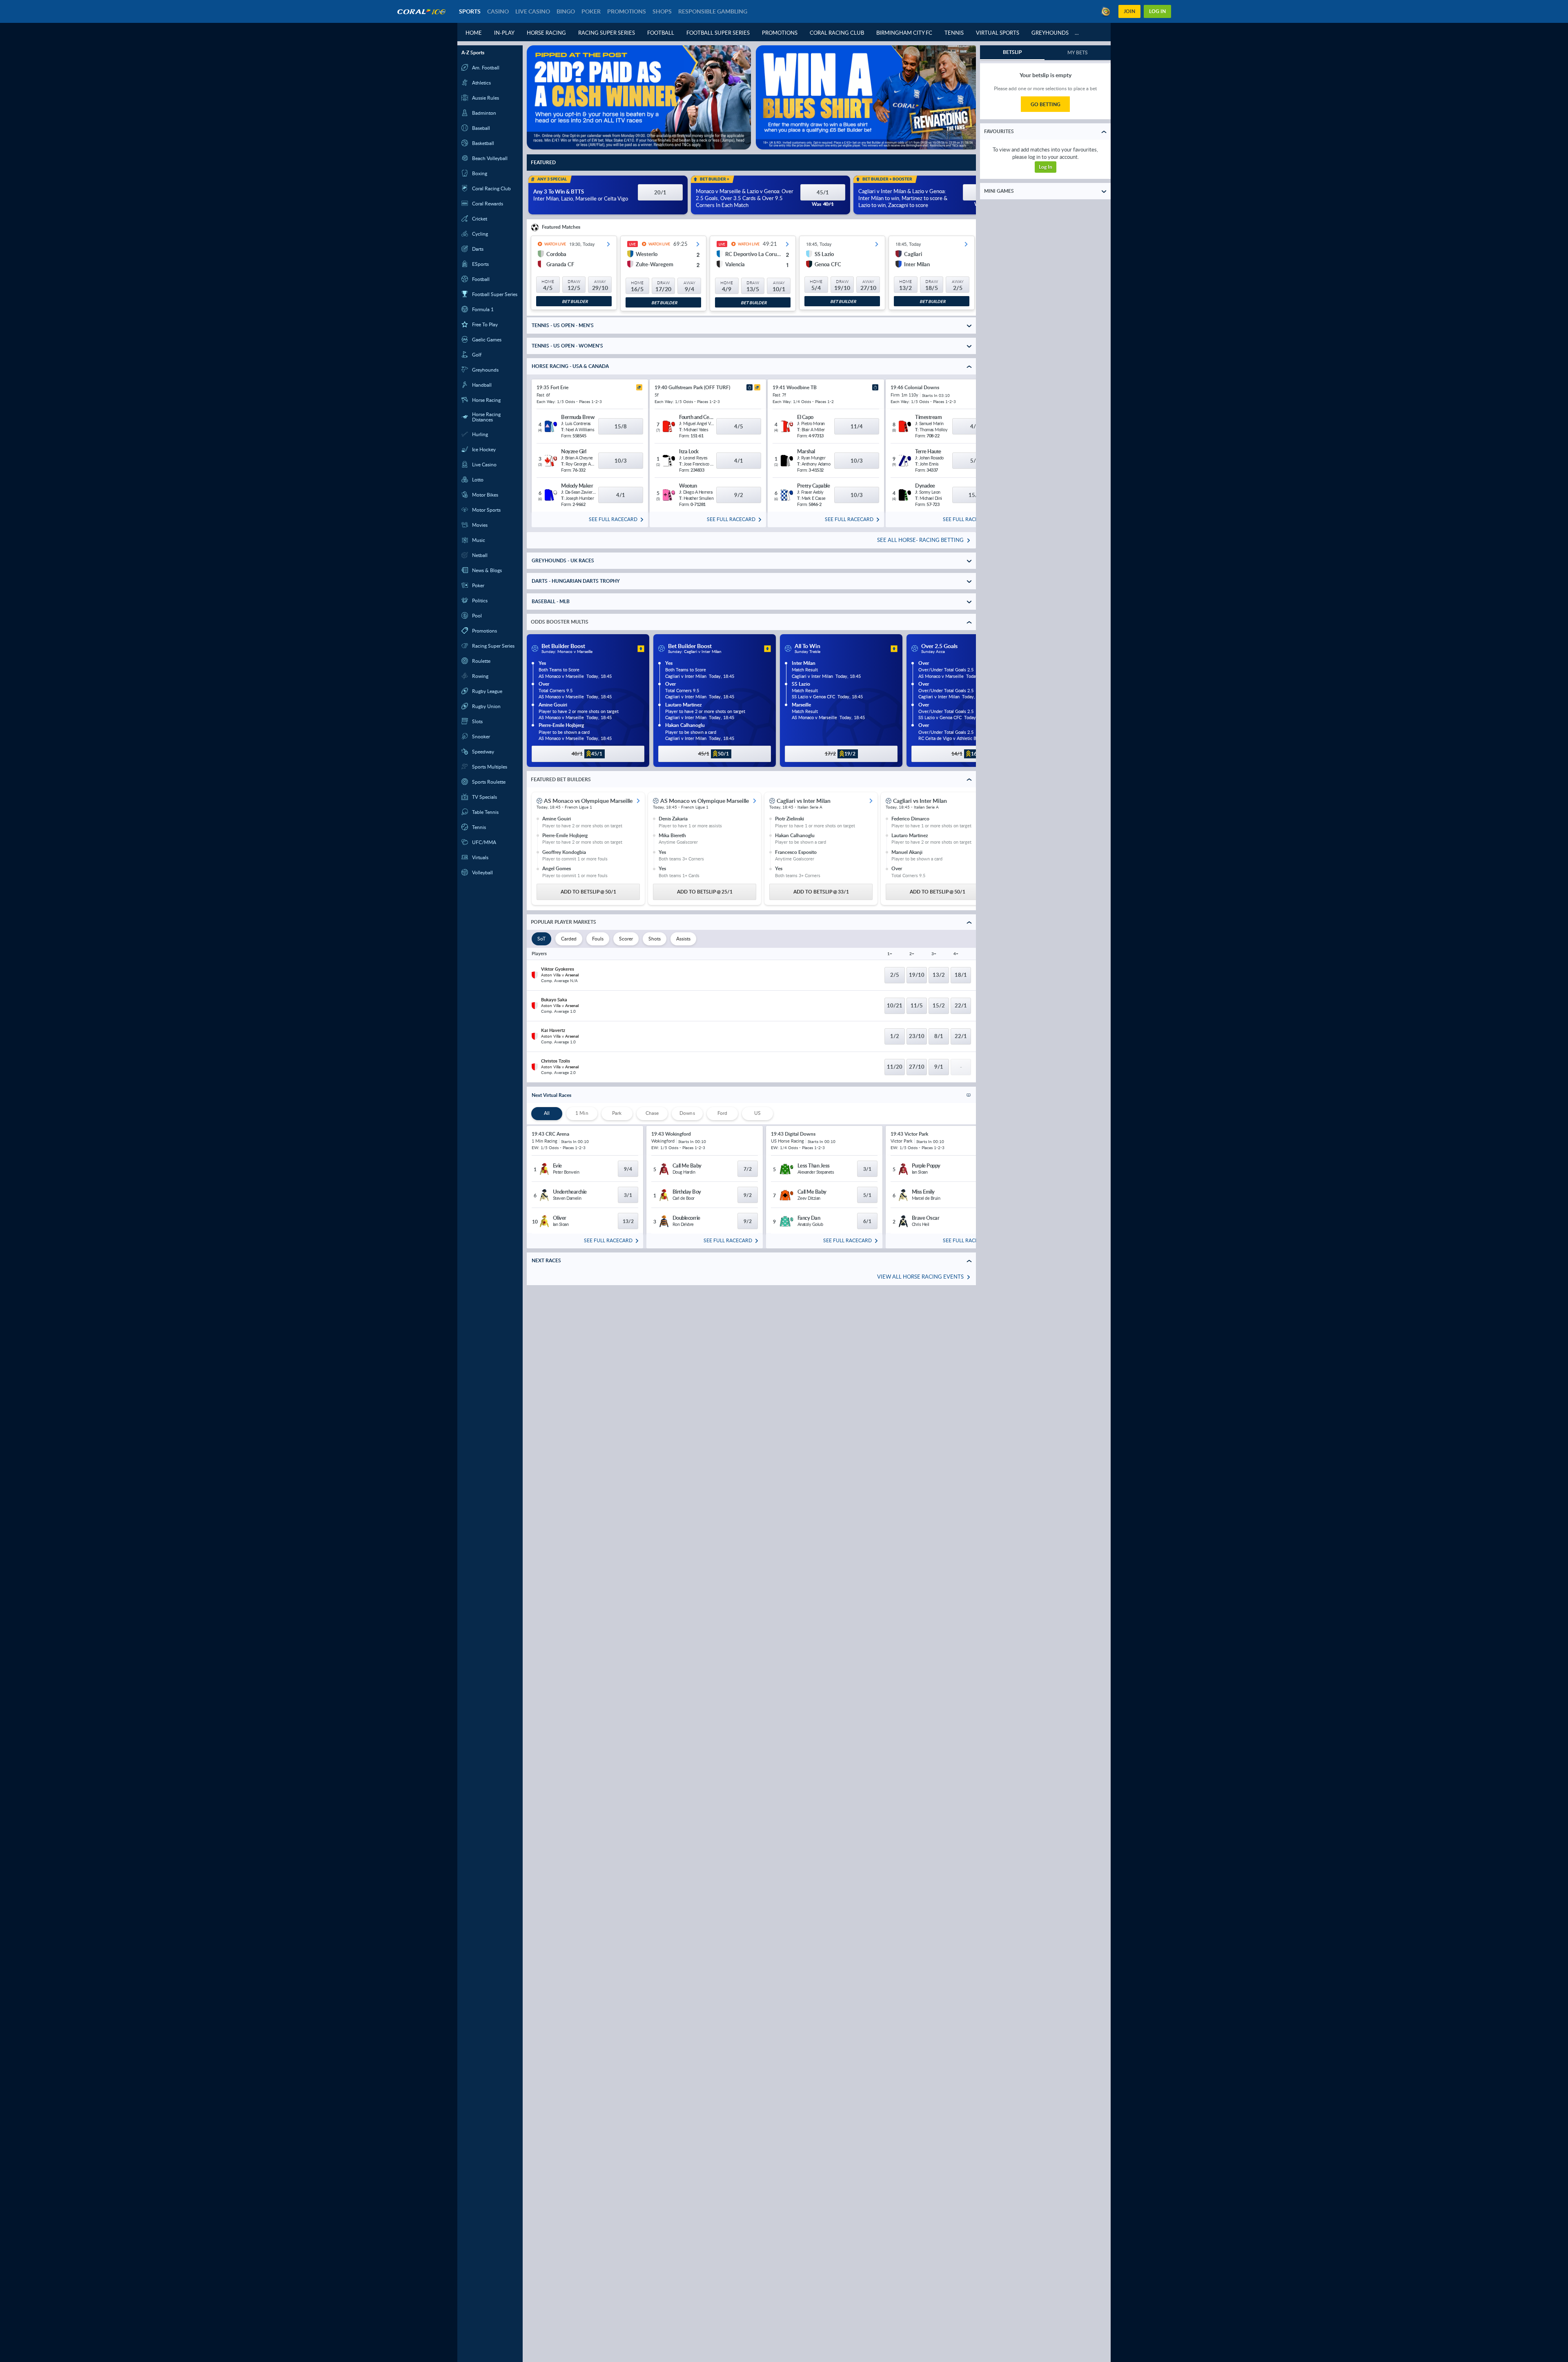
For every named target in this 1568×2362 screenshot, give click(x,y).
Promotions (780, 33)
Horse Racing (546, 33)
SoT (541, 939)
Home (474, 33)
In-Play (504, 33)
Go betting (1046, 104)
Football (661, 33)
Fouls (598, 939)
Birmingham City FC (904, 33)
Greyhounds (1050, 33)
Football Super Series (718, 33)
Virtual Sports (998, 33)
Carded (569, 939)
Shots (655, 939)
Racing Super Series (607, 33)
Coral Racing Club (837, 33)
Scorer (626, 939)
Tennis (954, 33)
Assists (683, 939)
